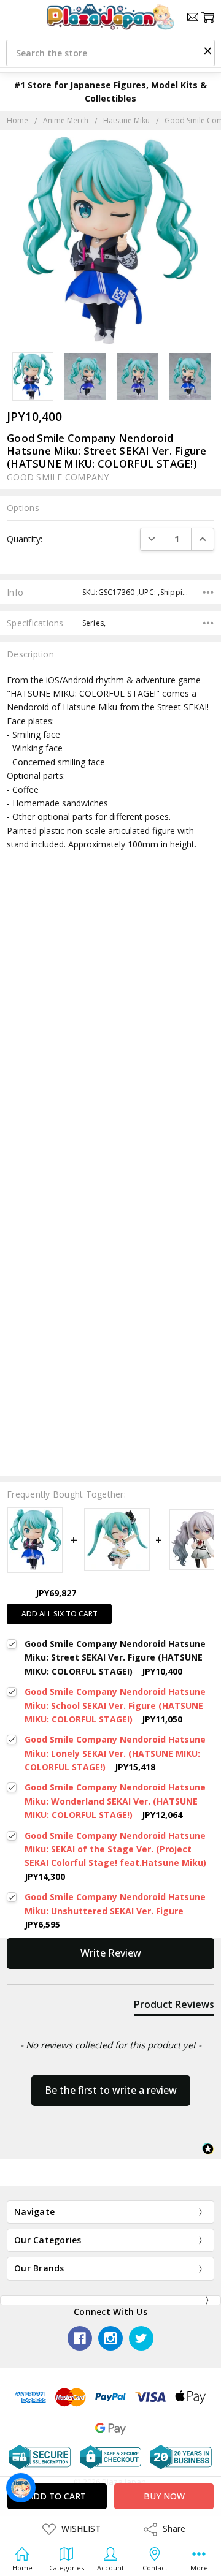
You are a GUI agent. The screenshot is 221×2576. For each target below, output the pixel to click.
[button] (207, 50)
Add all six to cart (60, 1614)
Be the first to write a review (111, 2090)
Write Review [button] (111, 1953)
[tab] (174, 2007)
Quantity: (25, 539)
